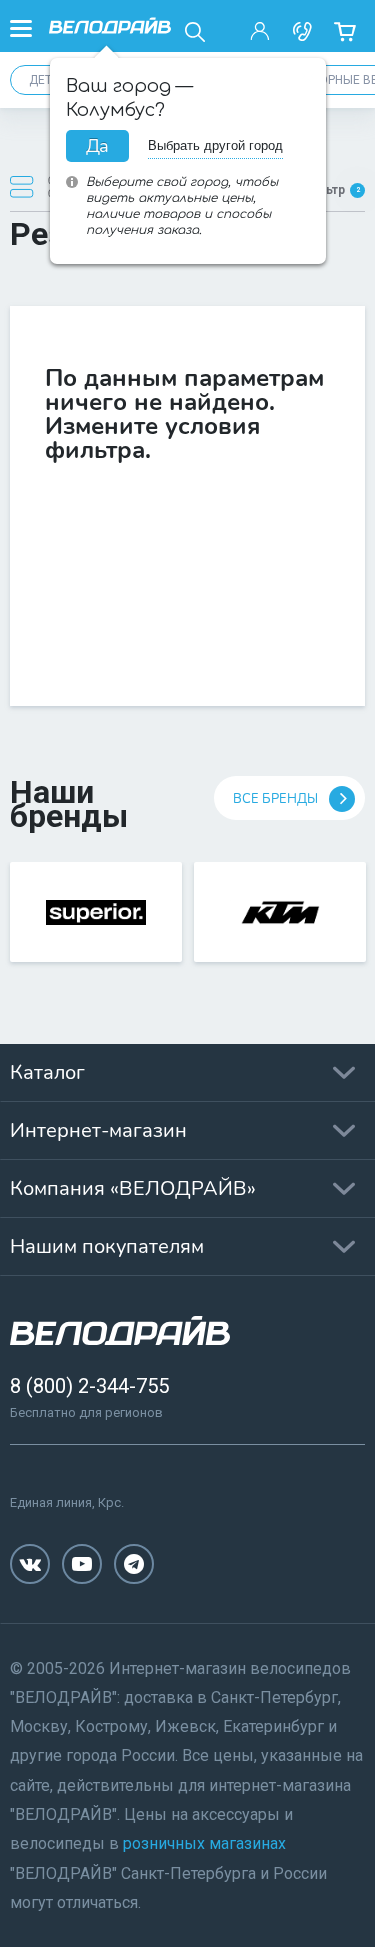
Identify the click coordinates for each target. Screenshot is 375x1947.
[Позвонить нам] (302, 32)
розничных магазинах (204, 1843)
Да (97, 146)
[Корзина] (344, 32)
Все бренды (275, 799)
